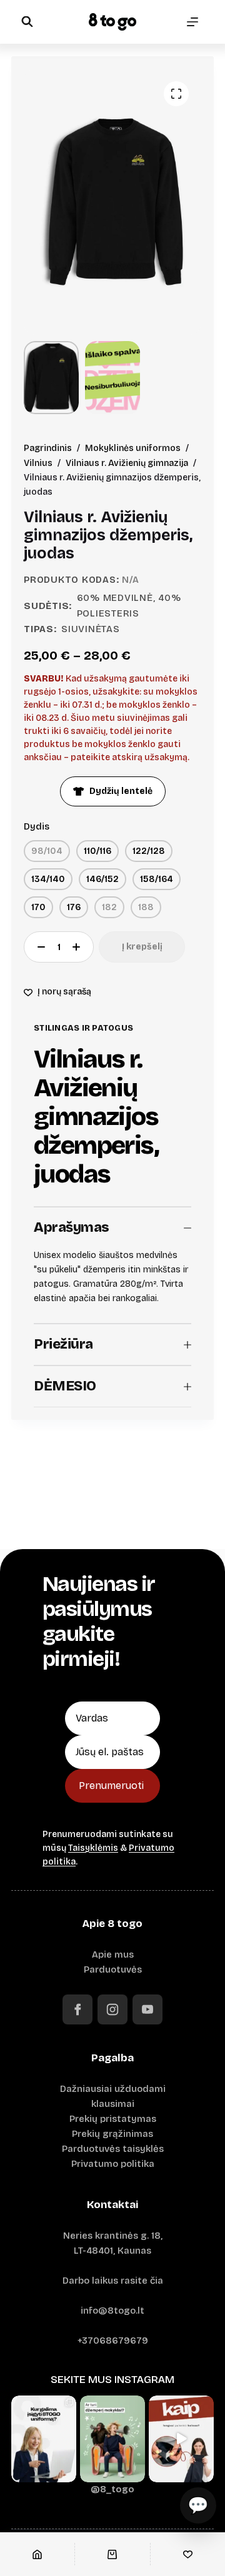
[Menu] (192, 22)
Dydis (37, 826)
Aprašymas (72, 1227)
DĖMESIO (65, 1386)
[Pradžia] (37, 2554)
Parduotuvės (113, 1969)
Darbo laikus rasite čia (113, 2281)
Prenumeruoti (111, 1786)
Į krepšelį (142, 947)
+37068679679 (113, 2341)
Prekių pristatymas (113, 2119)
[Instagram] (112, 2009)
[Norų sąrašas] (188, 2554)
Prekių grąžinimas (112, 2134)
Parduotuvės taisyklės (113, 2149)
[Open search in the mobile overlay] (27, 22)
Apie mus (113, 1954)
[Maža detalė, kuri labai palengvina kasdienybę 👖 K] (181, 2439)
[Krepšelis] (112, 2554)
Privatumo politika (113, 2164)
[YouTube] (147, 2009)
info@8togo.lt (112, 2311)
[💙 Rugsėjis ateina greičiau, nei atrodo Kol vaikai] (112, 2439)
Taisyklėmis (93, 1848)
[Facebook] (77, 2009)
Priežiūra (63, 1344)
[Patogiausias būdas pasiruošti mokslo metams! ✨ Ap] (44, 2439)
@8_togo (112, 2489)
